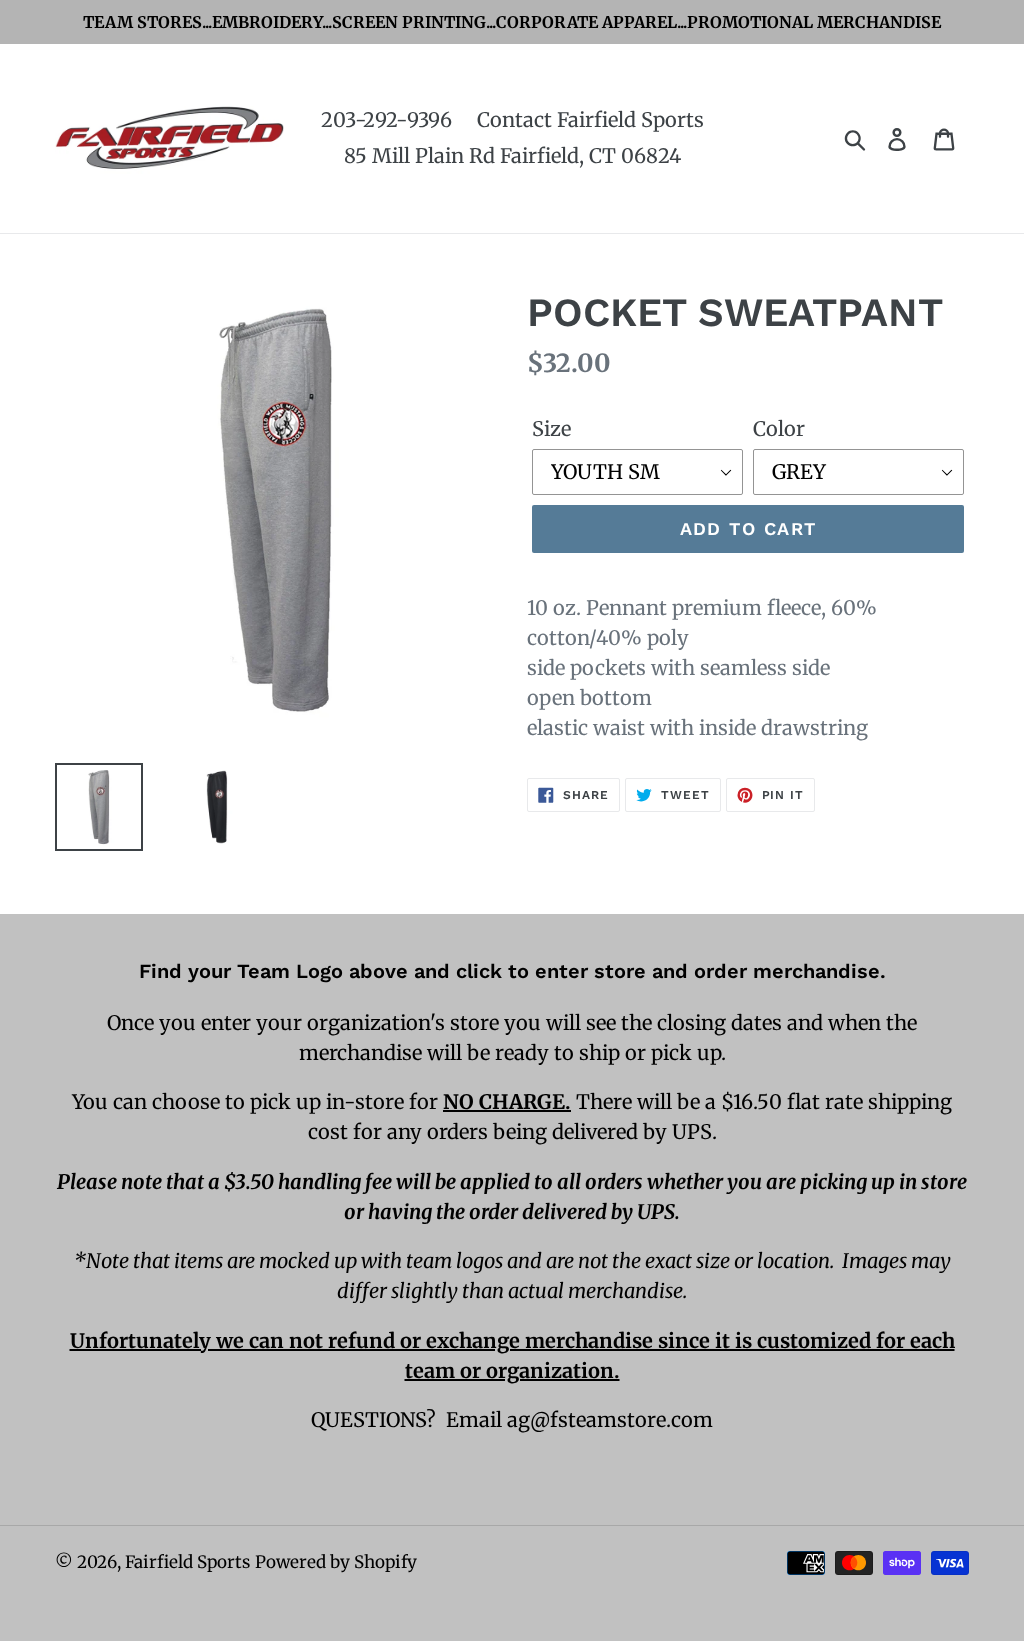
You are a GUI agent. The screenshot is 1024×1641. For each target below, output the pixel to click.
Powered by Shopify (336, 1562)
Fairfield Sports (187, 1562)
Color (779, 428)
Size (551, 428)
